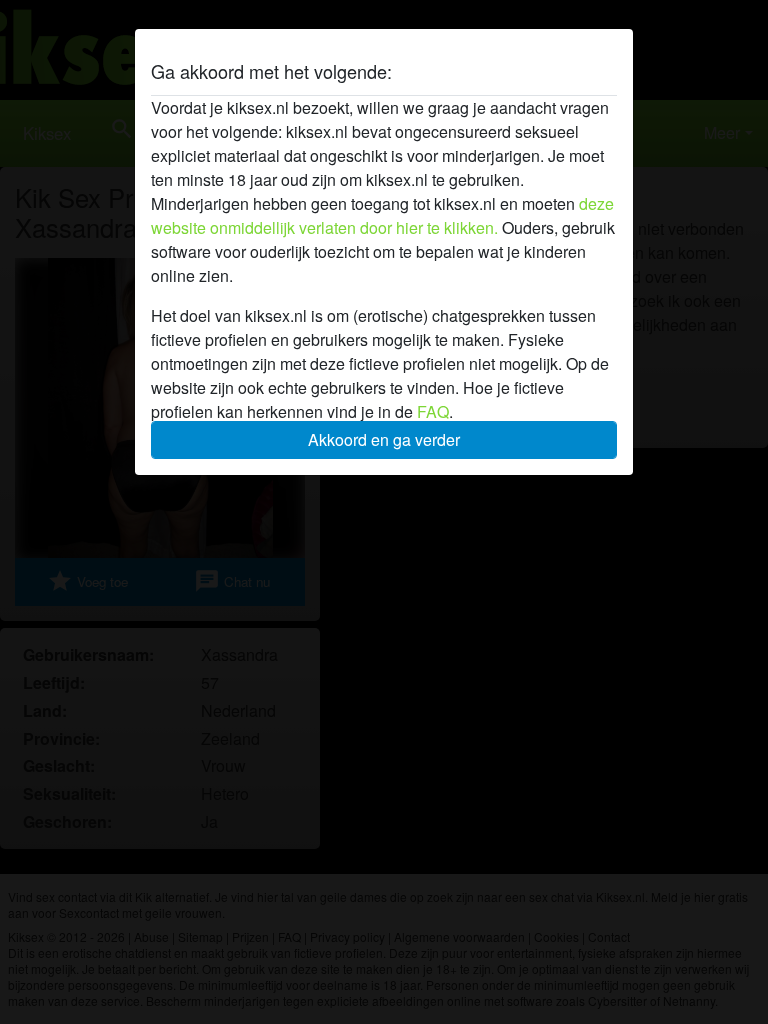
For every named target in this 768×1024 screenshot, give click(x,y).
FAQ (433, 411)
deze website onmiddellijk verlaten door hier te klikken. (382, 215)
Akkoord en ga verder (384, 439)
